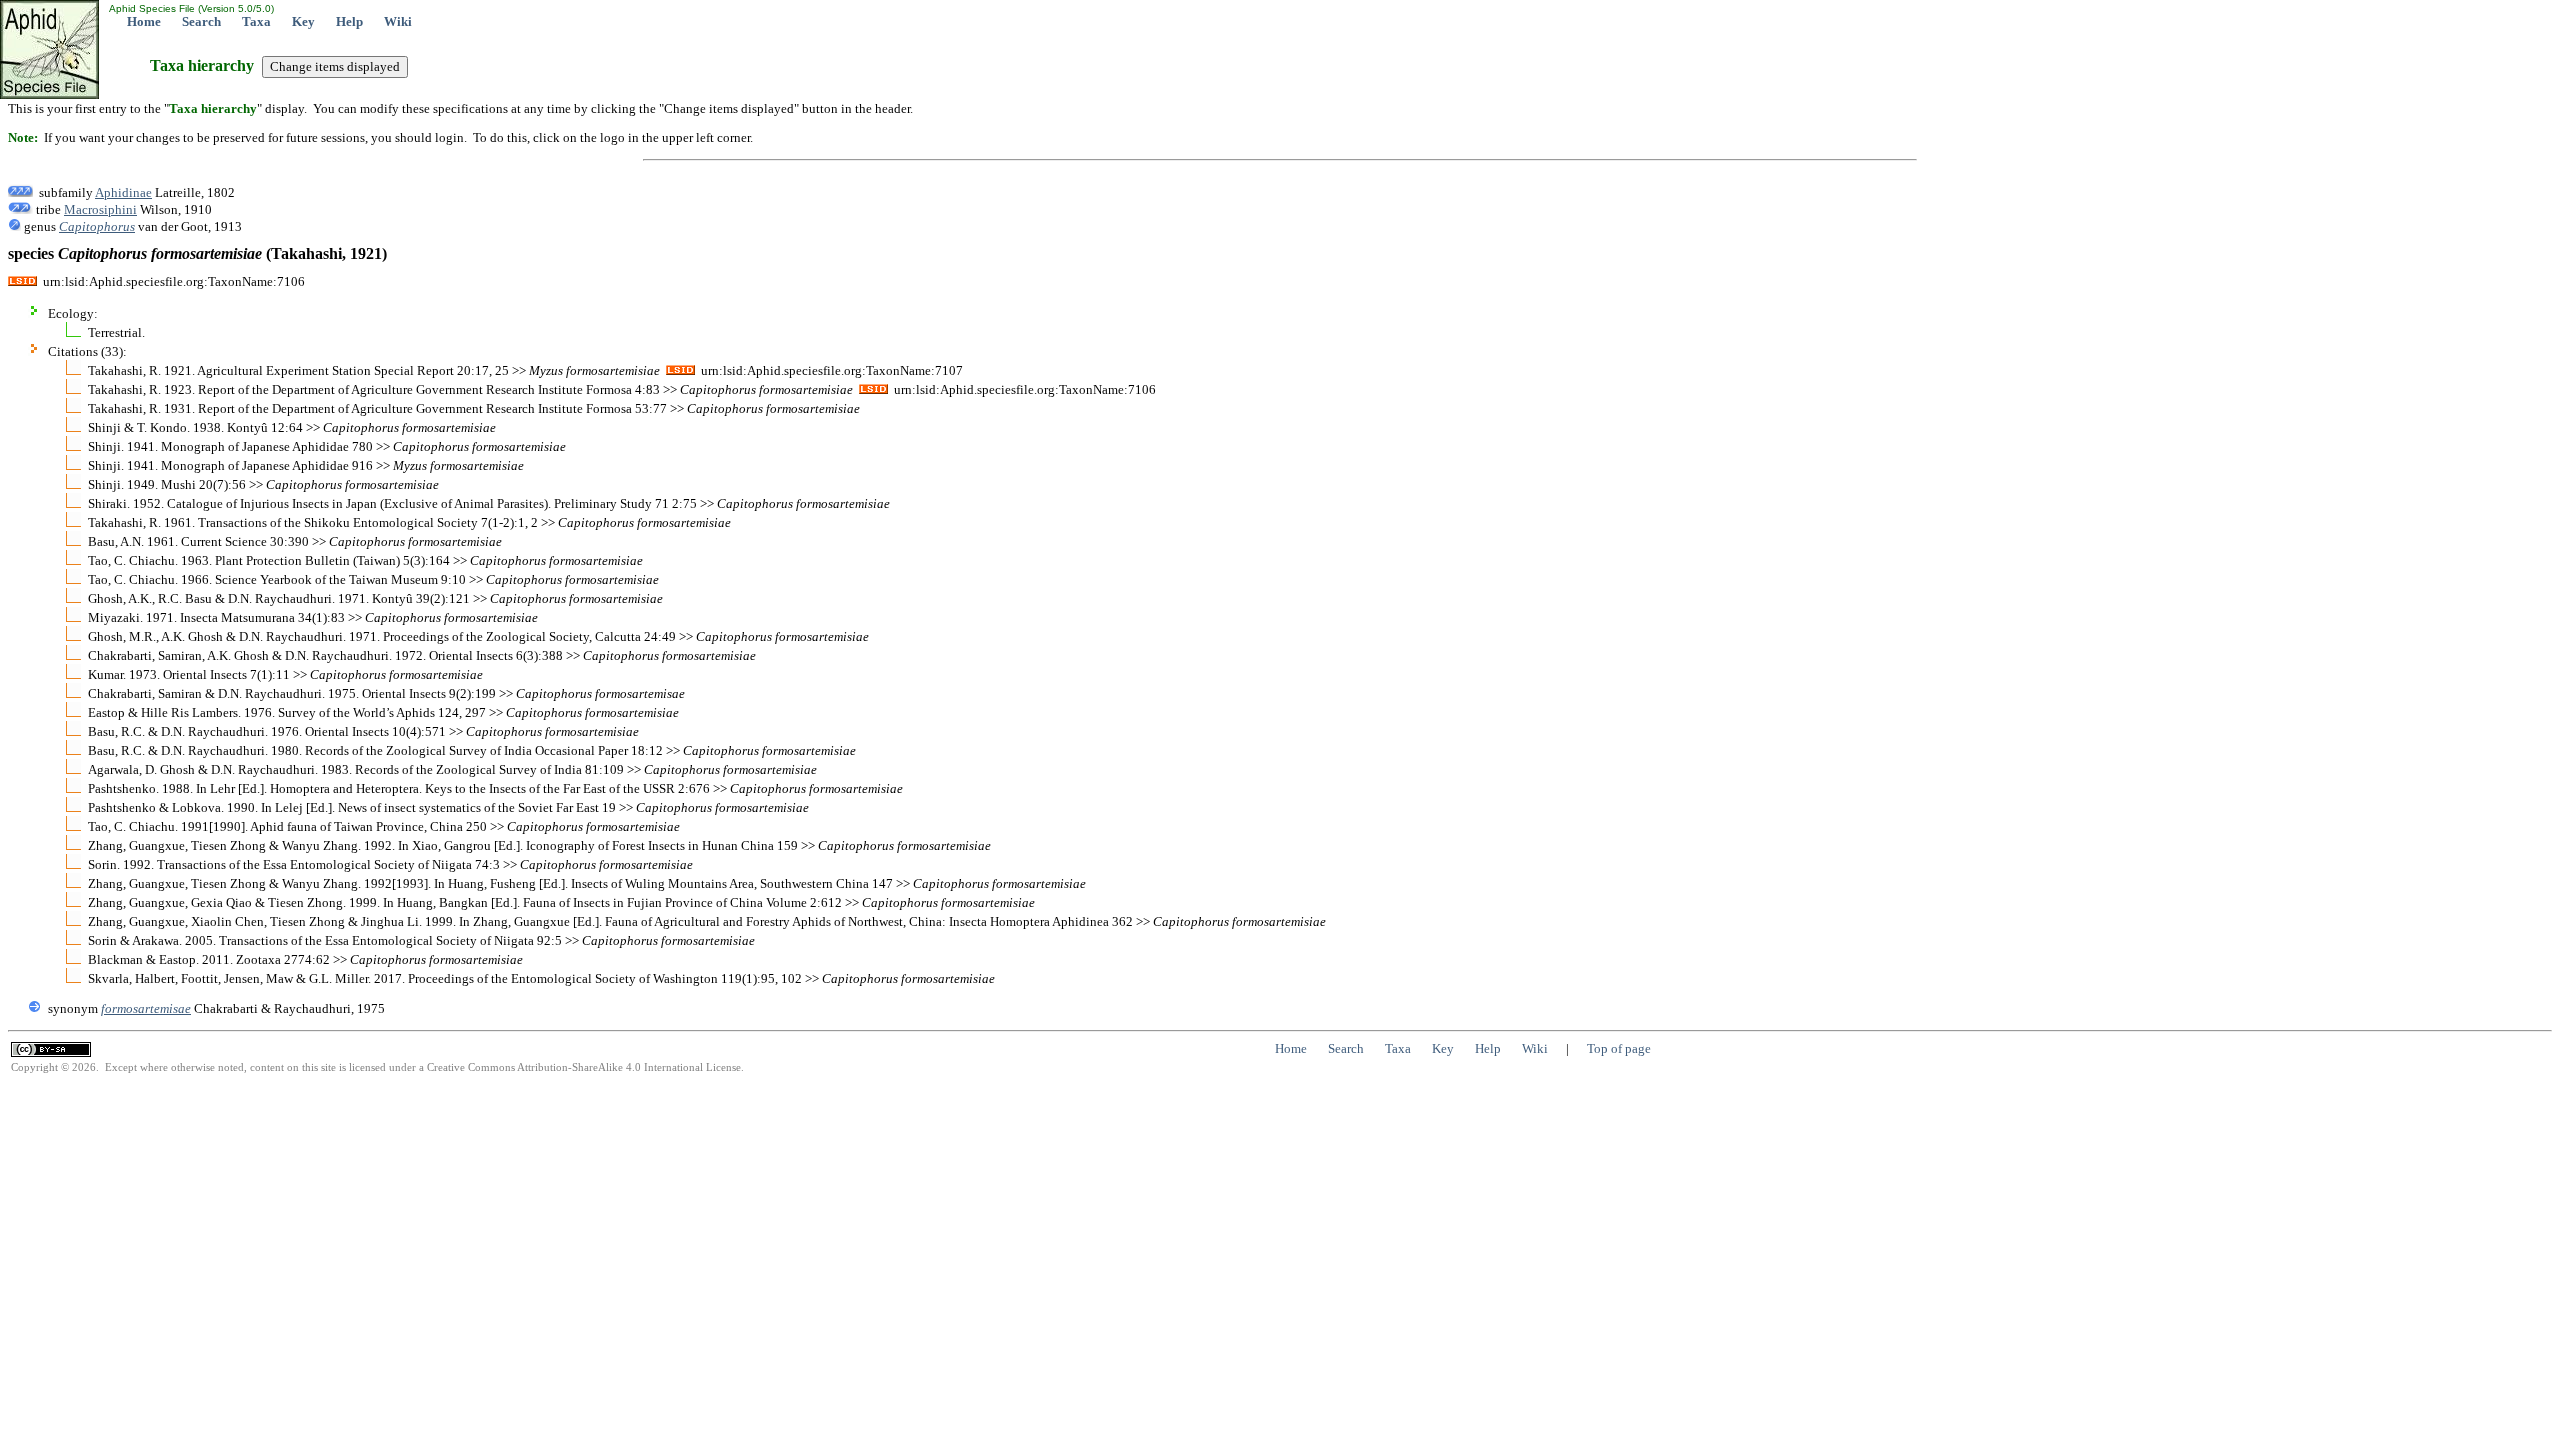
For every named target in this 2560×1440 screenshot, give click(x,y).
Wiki (398, 21)
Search (201, 21)
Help (349, 21)
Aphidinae (123, 192)
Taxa (256, 21)
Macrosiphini (100, 209)
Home (144, 21)
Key (303, 21)
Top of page (1619, 1048)
